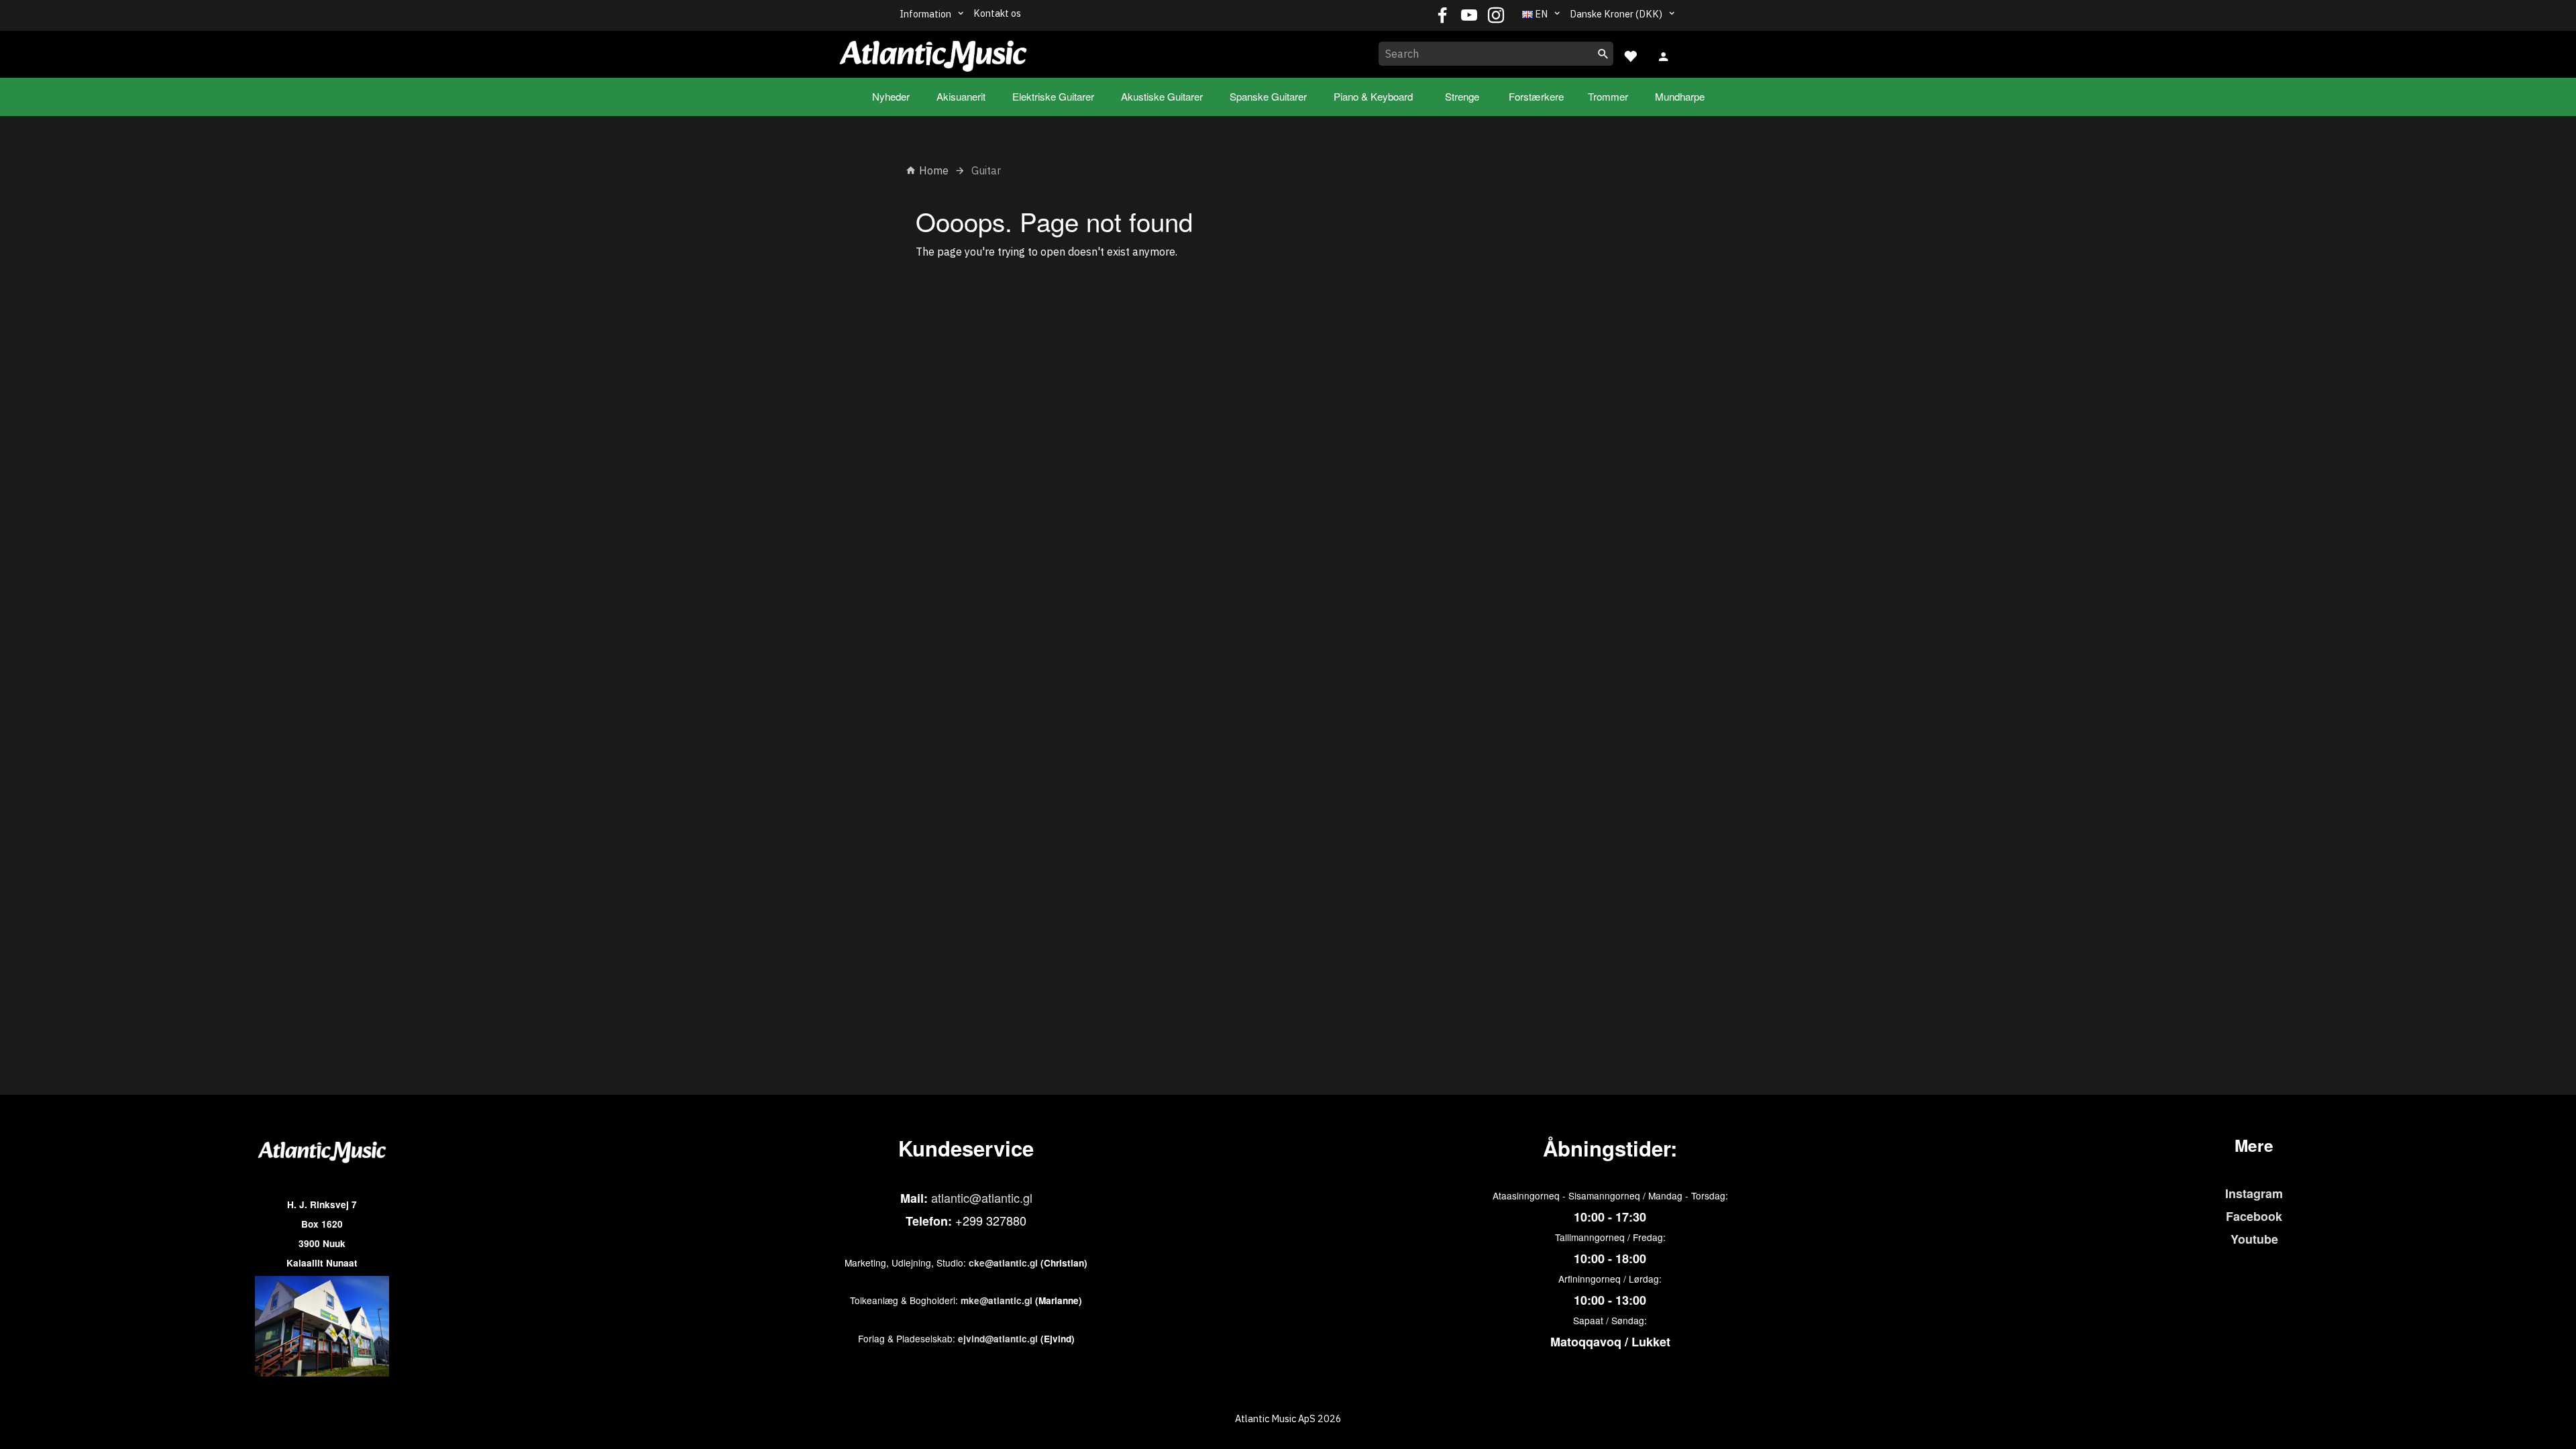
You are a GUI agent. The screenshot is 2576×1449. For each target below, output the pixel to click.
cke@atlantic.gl (1003, 1263)
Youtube (2254, 1239)
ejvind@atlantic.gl (998, 1339)
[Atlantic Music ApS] (933, 52)
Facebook (2254, 1216)
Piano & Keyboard (1373, 96)
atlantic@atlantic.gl (982, 1197)
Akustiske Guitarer (1162, 96)
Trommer (1608, 96)
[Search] (1603, 54)
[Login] (1664, 55)
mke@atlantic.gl (997, 1300)
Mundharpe (1680, 96)
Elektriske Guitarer (1053, 96)
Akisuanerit (961, 96)
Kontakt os (997, 13)
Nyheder (891, 96)
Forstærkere (1536, 96)
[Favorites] (1630, 55)
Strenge (1462, 96)
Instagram (2254, 1193)
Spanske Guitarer (1268, 96)
